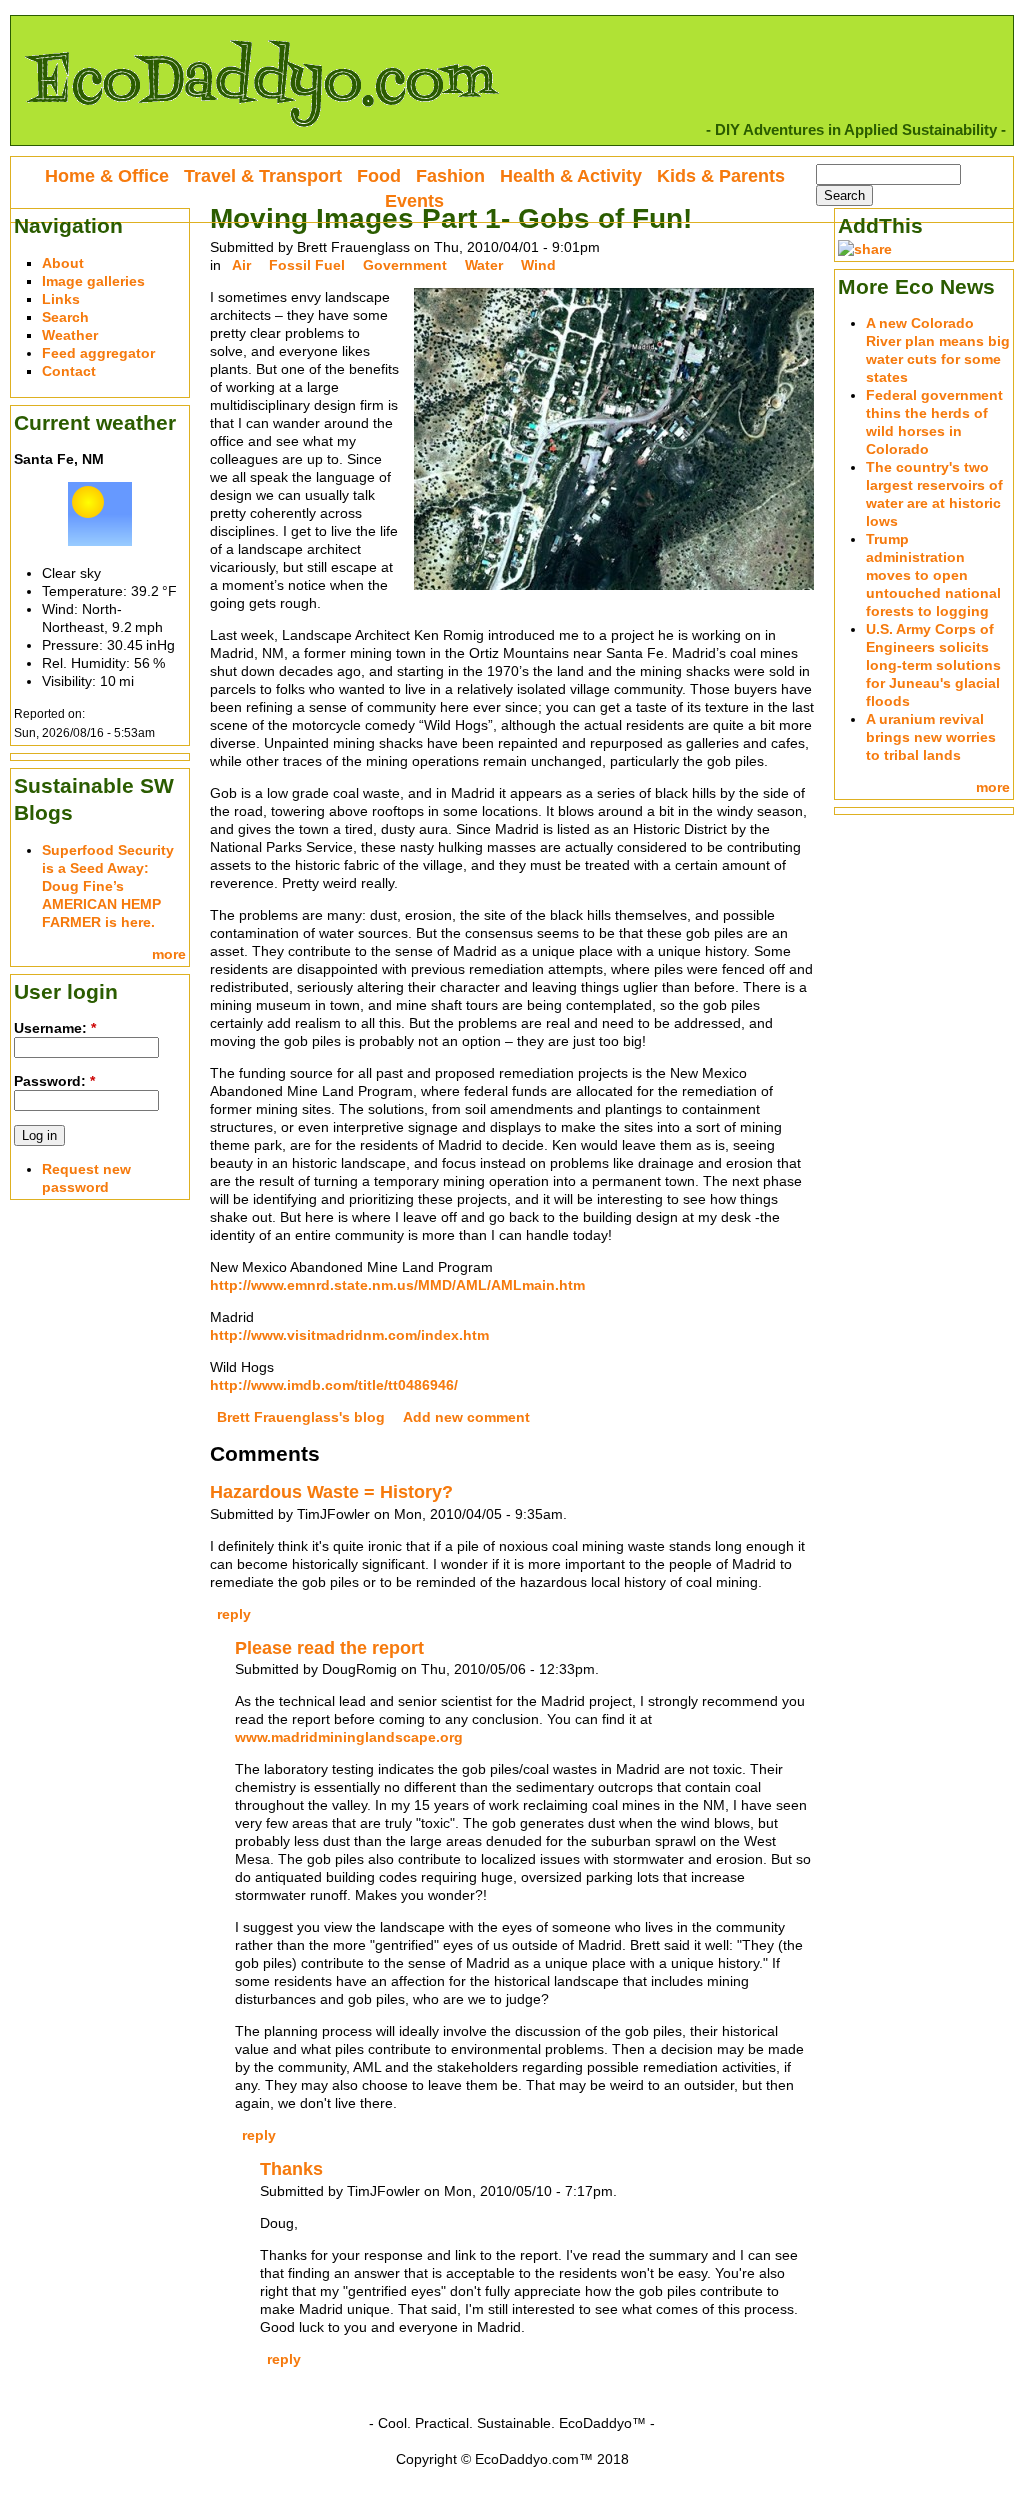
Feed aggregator (98, 353)
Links (61, 299)
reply (234, 1614)
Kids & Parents (721, 176)
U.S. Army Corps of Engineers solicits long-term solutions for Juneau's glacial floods (933, 665)
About (63, 263)
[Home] (261, 136)
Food (379, 176)
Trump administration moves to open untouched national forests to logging (933, 575)
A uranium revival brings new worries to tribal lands (931, 737)
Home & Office (107, 176)
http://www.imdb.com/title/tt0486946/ (334, 1385)
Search (65, 317)
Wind (538, 265)
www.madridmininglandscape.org (349, 1737)
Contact (69, 371)
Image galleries (93, 281)
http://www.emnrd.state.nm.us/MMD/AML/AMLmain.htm (397, 1285)
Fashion (450, 176)
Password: (54, 1081)
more (169, 954)
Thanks (291, 2169)
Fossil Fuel (307, 265)
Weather (70, 335)
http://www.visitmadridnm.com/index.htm (349, 1335)
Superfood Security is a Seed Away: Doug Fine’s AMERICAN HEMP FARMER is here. (108, 886)
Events (414, 201)
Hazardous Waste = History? (331, 1492)
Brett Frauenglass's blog (301, 1417)
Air (241, 265)
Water (484, 265)
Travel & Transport (263, 176)
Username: (55, 1028)
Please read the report (329, 1648)
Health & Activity (571, 176)
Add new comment (466, 1417)
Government (405, 265)
